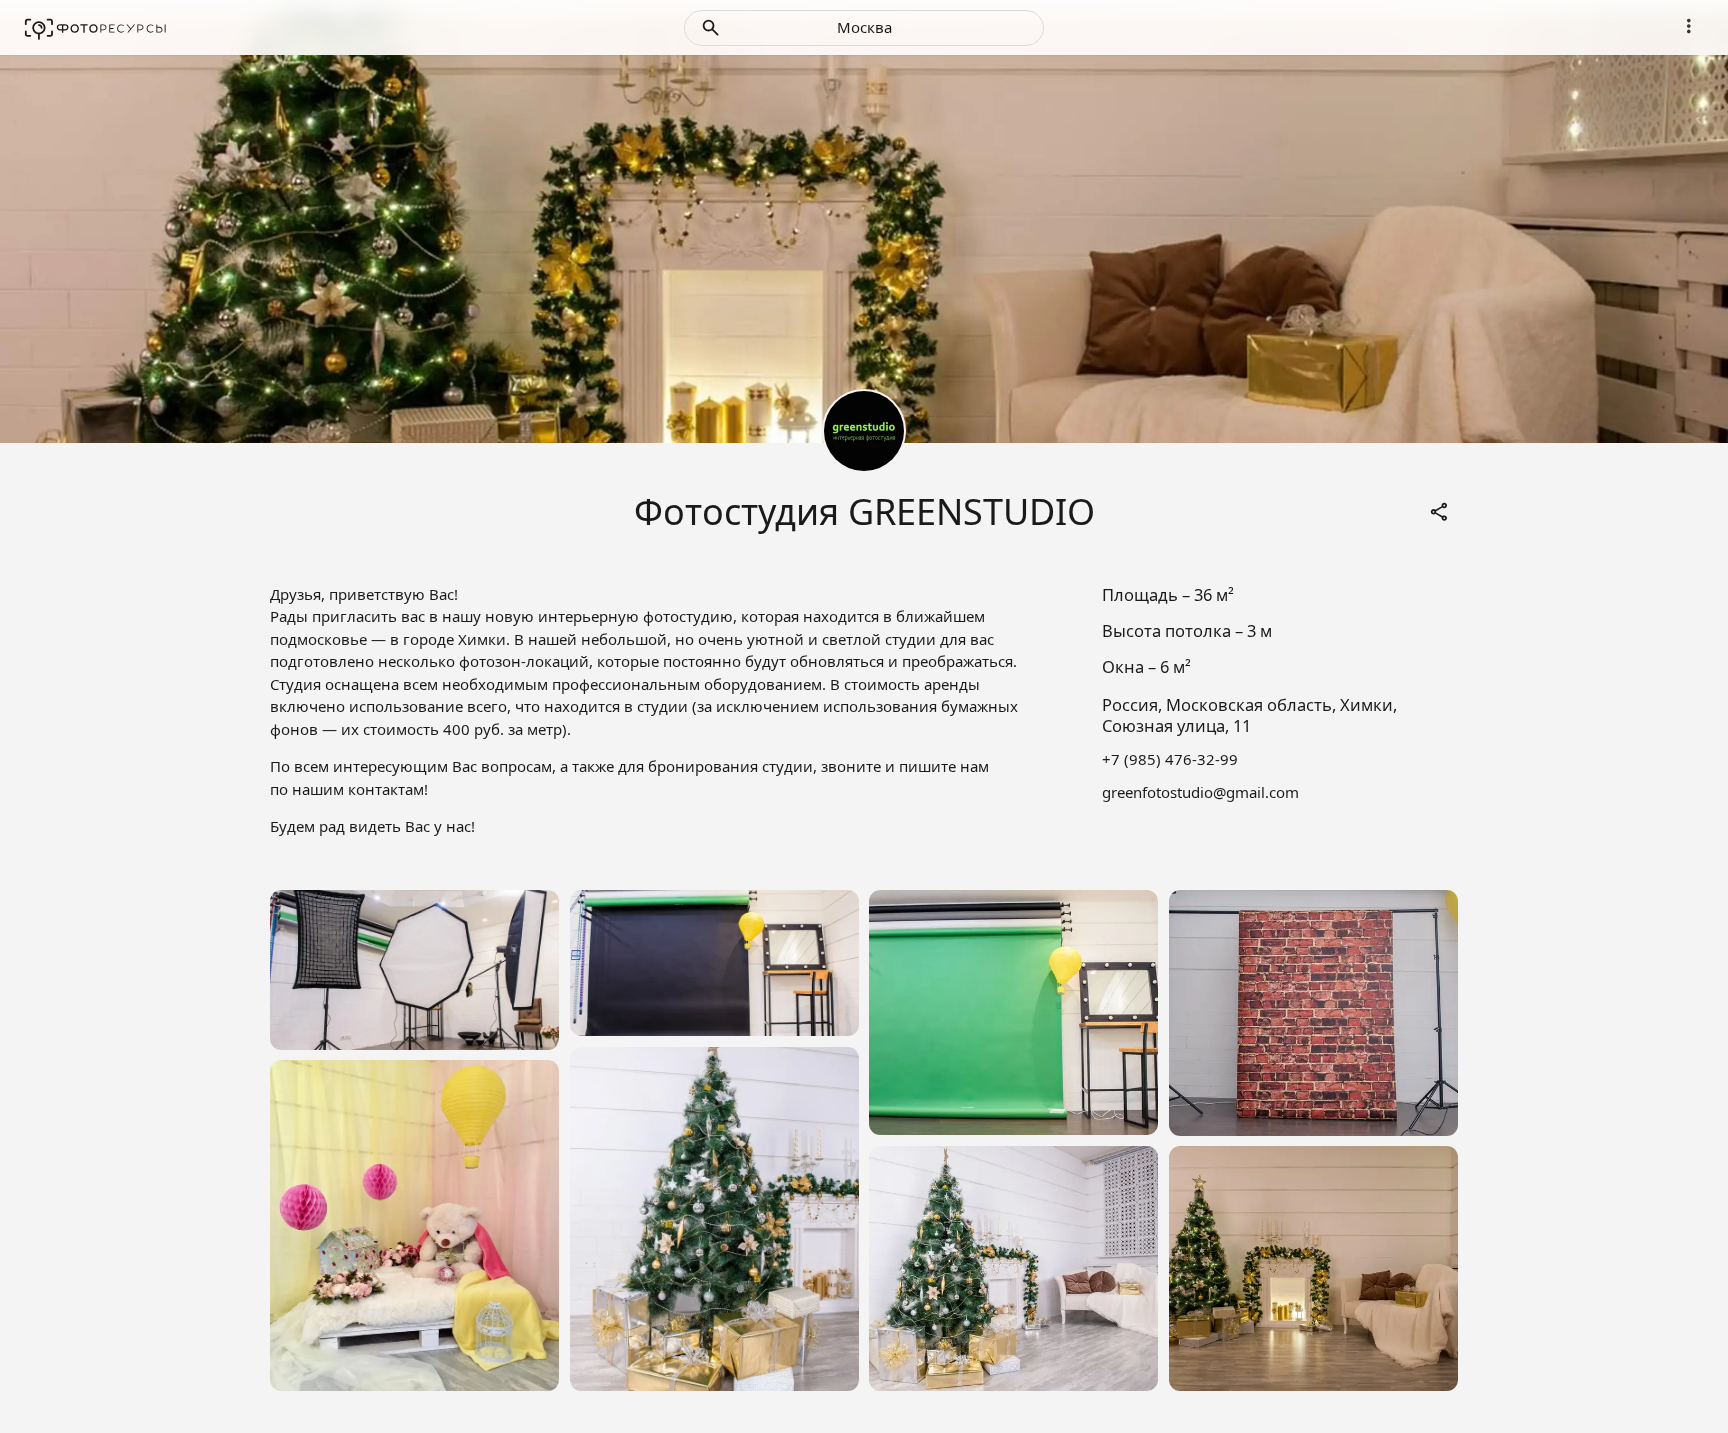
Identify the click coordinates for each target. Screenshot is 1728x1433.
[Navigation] (1689, 26)
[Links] (1440, 512)
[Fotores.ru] (95, 28)
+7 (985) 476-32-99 (1170, 759)
